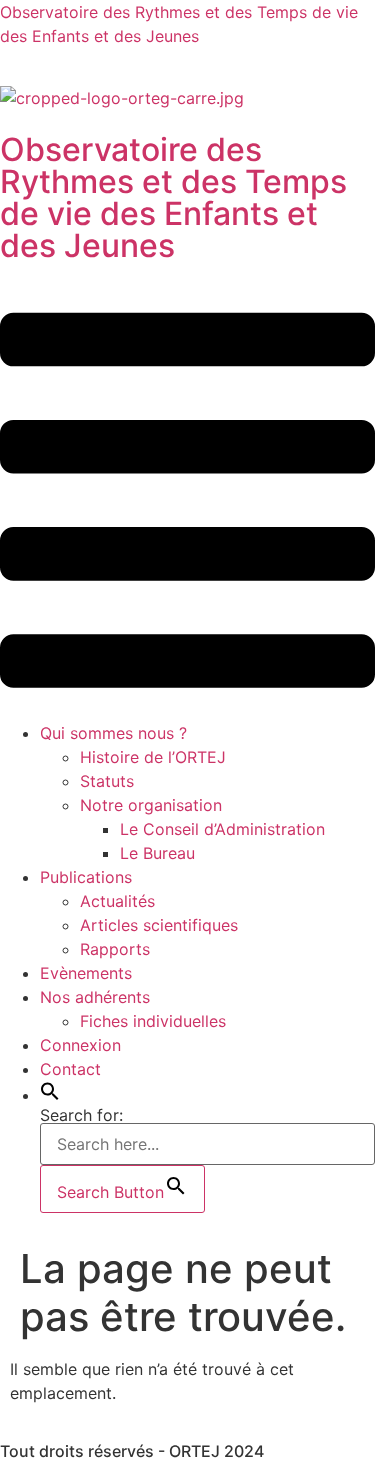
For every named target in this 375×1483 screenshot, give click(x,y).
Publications (86, 877)
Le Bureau (157, 853)
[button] (187, 503)
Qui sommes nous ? (113, 733)
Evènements (86, 973)
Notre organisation (151, 805)
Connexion (80, 1045)
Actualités (117, 901)
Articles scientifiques (159, 925)
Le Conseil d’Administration (222, 829)
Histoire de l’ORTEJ (153, 757)
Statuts (107, 781)
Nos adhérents (95, 997)
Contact (70, 1069)
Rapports (115, 949)
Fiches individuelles (153, 1021)
